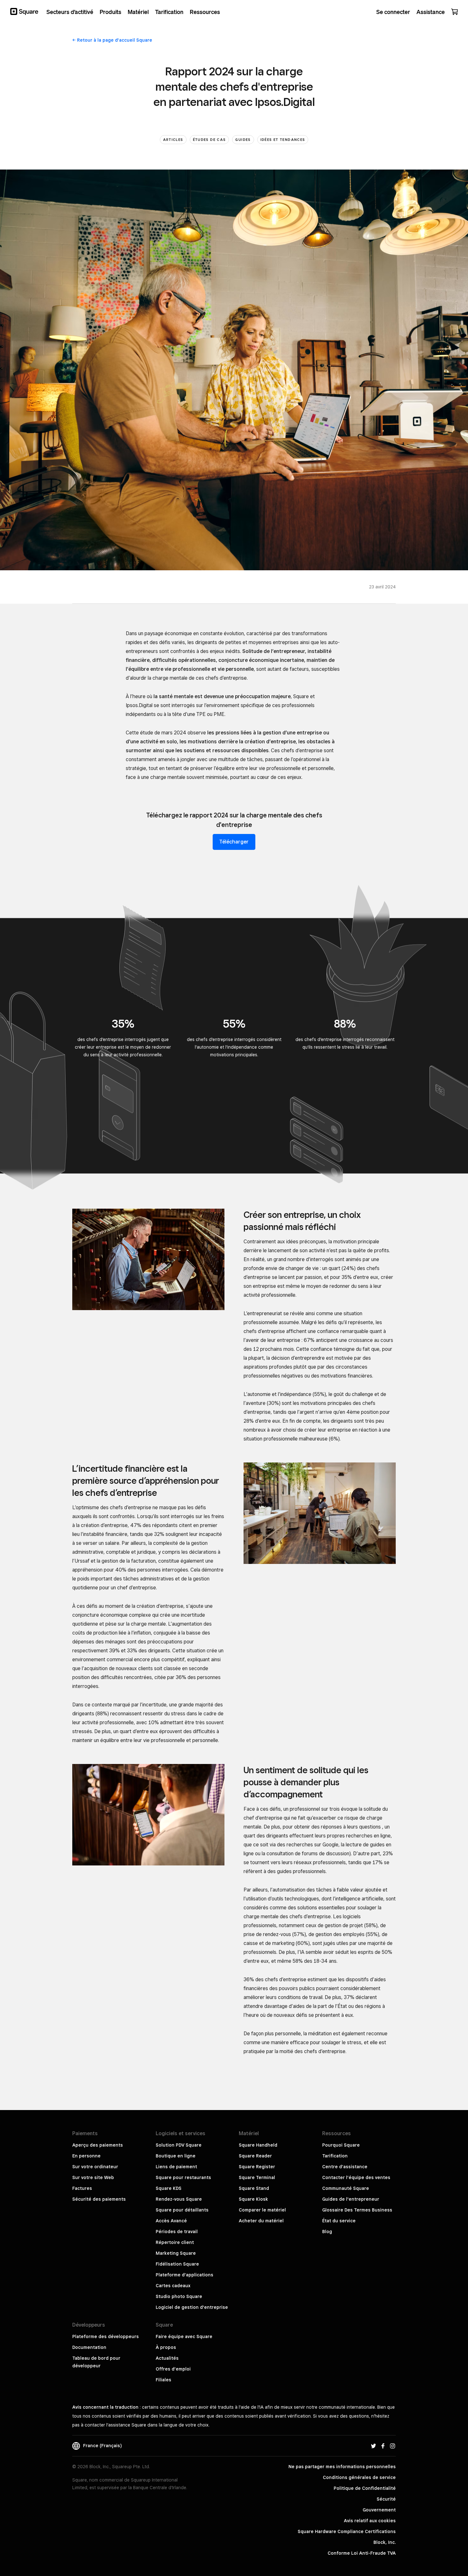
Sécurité (386, 2499)
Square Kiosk (253, 2199)
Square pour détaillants (182, 2210)
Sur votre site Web (93, 2177)
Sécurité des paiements (99, 2199)
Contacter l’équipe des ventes (356, 2177)
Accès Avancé (171, 2221)
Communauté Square (346, 2188)
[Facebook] (383, 2446)
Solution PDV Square (179, 2145)
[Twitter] (373, 2446)
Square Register (257, 2167)
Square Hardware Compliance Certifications (347, 2531)
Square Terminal (257, 2177)
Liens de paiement (176, 2167)
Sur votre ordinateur (95, 2167)
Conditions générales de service (359, 2477)
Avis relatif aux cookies (370, 2521)
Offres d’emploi (173, 2369)
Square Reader (255, 2156)
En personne (86, 2156)
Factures (82, 2188)
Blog (327, 2232)
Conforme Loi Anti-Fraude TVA (362, 2553)
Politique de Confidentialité (365, 2488)
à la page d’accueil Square (115, 40)
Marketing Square (176, 2253)
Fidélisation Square (177, 2264)
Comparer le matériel (262, 2210)
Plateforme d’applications (184, 2275)
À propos (166, 2347)
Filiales (163, 2380)
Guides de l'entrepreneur (351, 2199)
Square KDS (169, 2188)
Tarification (335, 2156)
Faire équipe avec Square (184, 2336)
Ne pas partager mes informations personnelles (342, 2467)
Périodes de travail (177, 2232)
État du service (339, 2221)
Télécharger (234, 842)
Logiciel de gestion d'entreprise (192, 2307)
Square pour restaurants (183, 2177)
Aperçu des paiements (98, 2145)
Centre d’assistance (345, 2167)
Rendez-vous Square (179, 2199)
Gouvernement (379, 2510)
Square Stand (254, 2188)
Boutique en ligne (176, 2156)
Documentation (89, 2347)
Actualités (167, 2358)
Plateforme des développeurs (106, 2336)
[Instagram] (393, 2446)
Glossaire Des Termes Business (357, 2210)
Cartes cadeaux (173, 2286)
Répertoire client (175, 2242)
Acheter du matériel (261, 2221)
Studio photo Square (179, 2296)
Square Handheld (258, 2145)
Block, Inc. (385, 2542)
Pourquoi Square (341, 2145)
